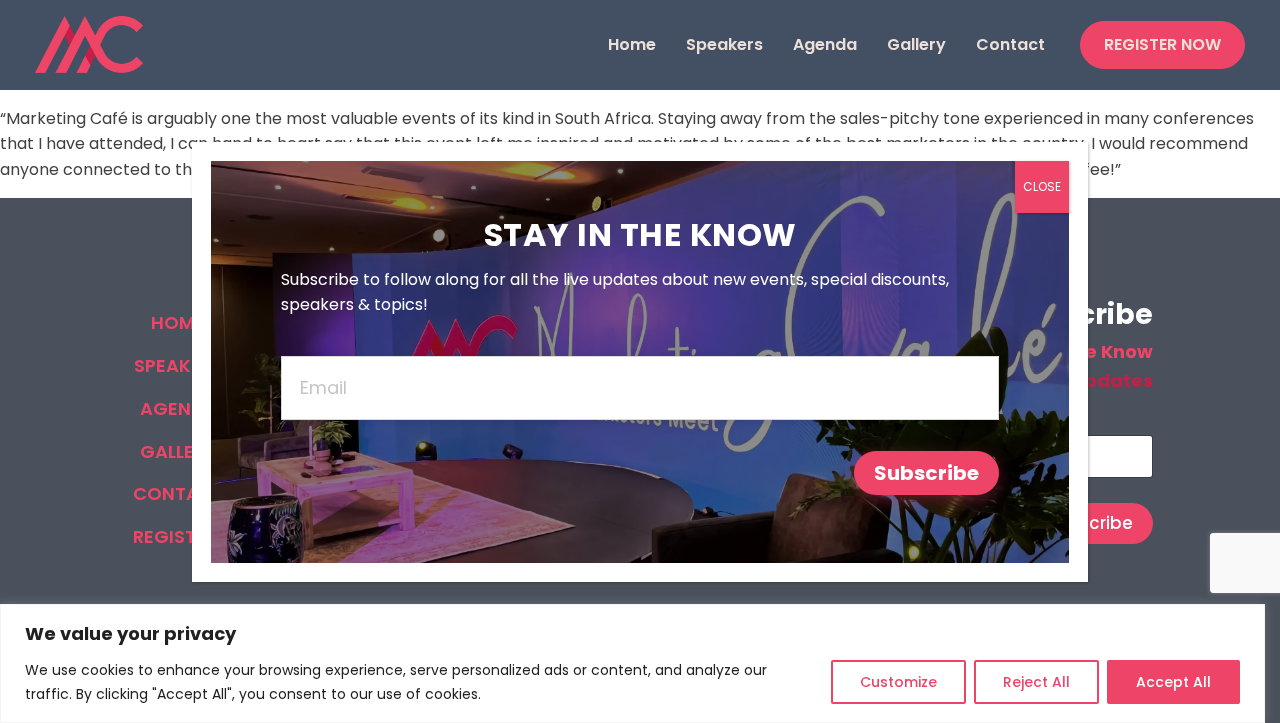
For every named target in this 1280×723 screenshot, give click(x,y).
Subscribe (926, 473)
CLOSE (1042, 186)
